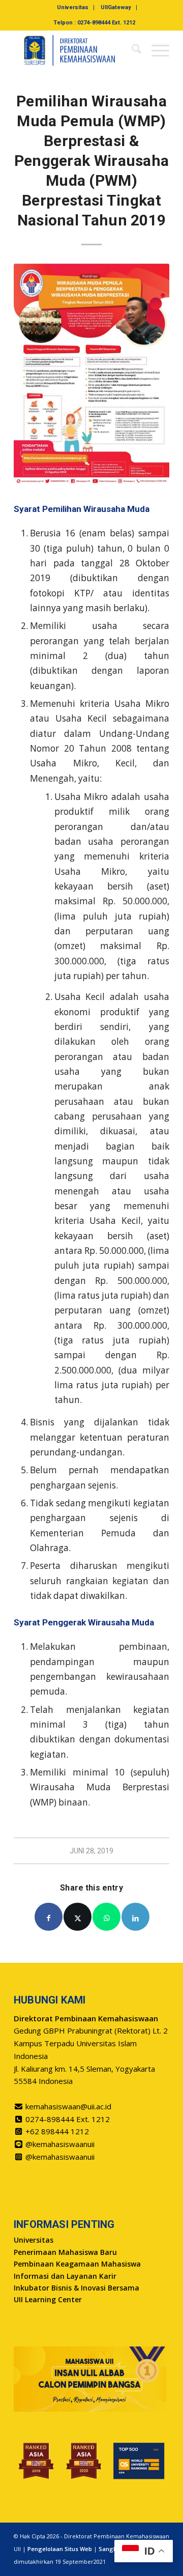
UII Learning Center (48, 2299)
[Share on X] (78, 1917)
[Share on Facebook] (49, 1917)
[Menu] (155, 50)
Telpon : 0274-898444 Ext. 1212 (94, 23)
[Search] (131, 50)
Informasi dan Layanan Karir (65, 2276)
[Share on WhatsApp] (106, 1917)
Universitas (73, 7)
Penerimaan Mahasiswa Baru (65, 2252)
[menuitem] (73, 8)
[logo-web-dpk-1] (76, 50)
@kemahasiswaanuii (60, 2144)
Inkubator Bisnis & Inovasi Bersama (77, 2288)
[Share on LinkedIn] (135, 1917)
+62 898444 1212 (57, 2131)
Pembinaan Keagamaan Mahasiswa (77, 2264)
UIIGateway (116, 7)
